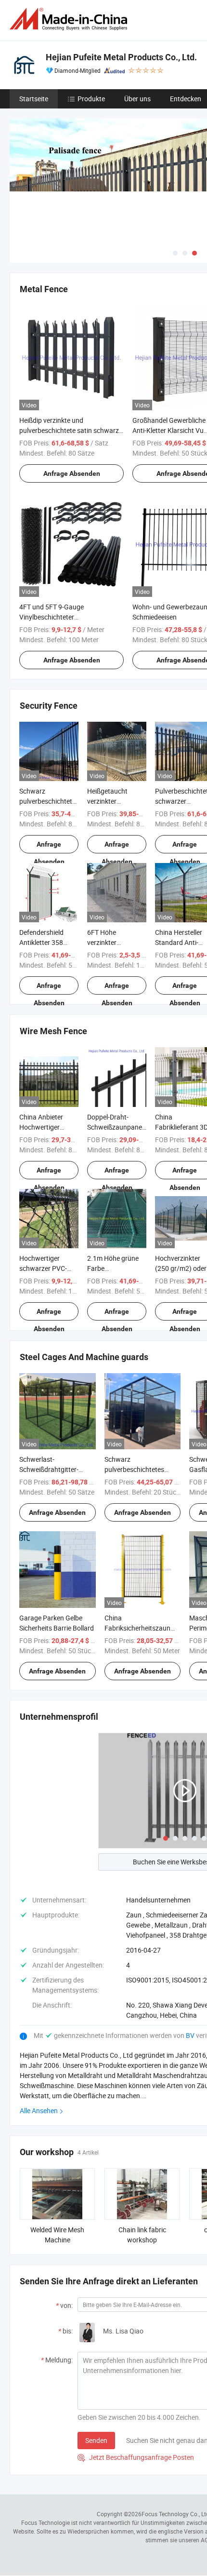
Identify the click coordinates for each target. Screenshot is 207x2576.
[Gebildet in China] (70, 19)
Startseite (34, 99)
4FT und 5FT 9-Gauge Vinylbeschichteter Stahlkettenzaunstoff (52, 617)
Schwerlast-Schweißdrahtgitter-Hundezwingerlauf (49, 1469)
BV (191, 2035)
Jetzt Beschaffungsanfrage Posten (136, 2457)
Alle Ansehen (39, 2111)
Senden (96, 2440)
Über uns (137, 99)
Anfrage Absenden (72, 473)
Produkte (91, 99)
